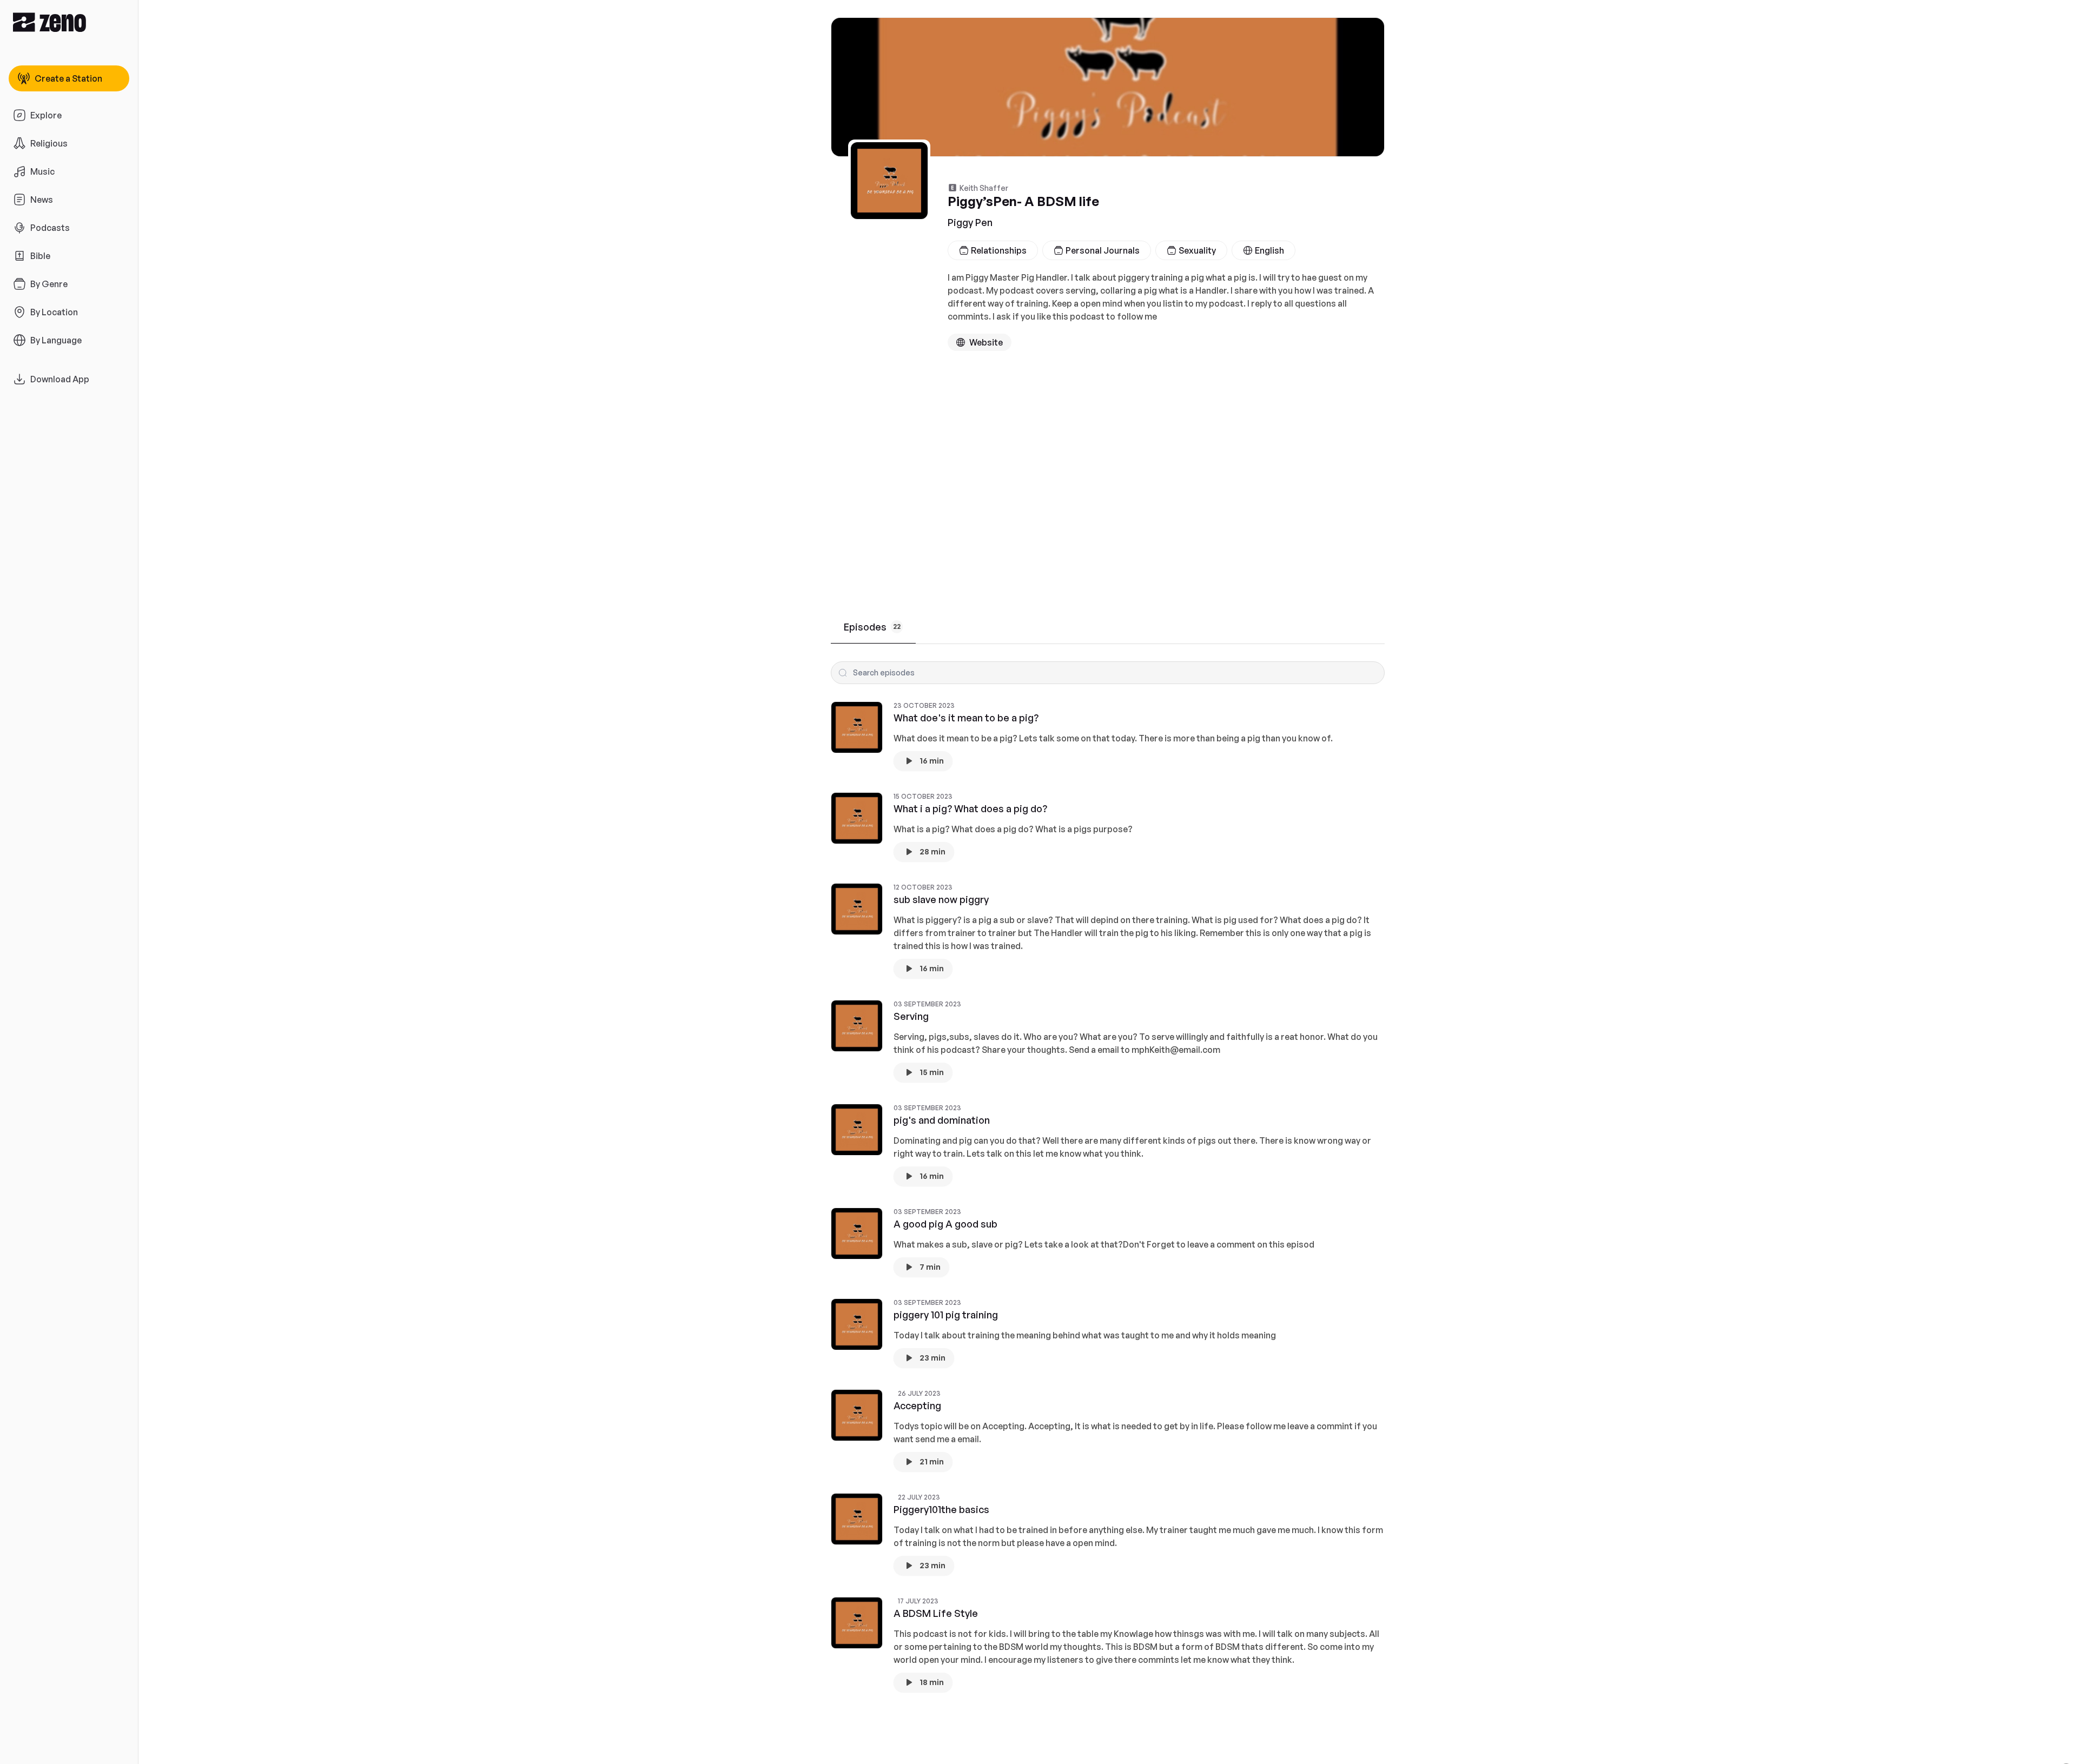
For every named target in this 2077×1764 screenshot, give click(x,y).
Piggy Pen (970, 222)
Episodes (872, 627)
